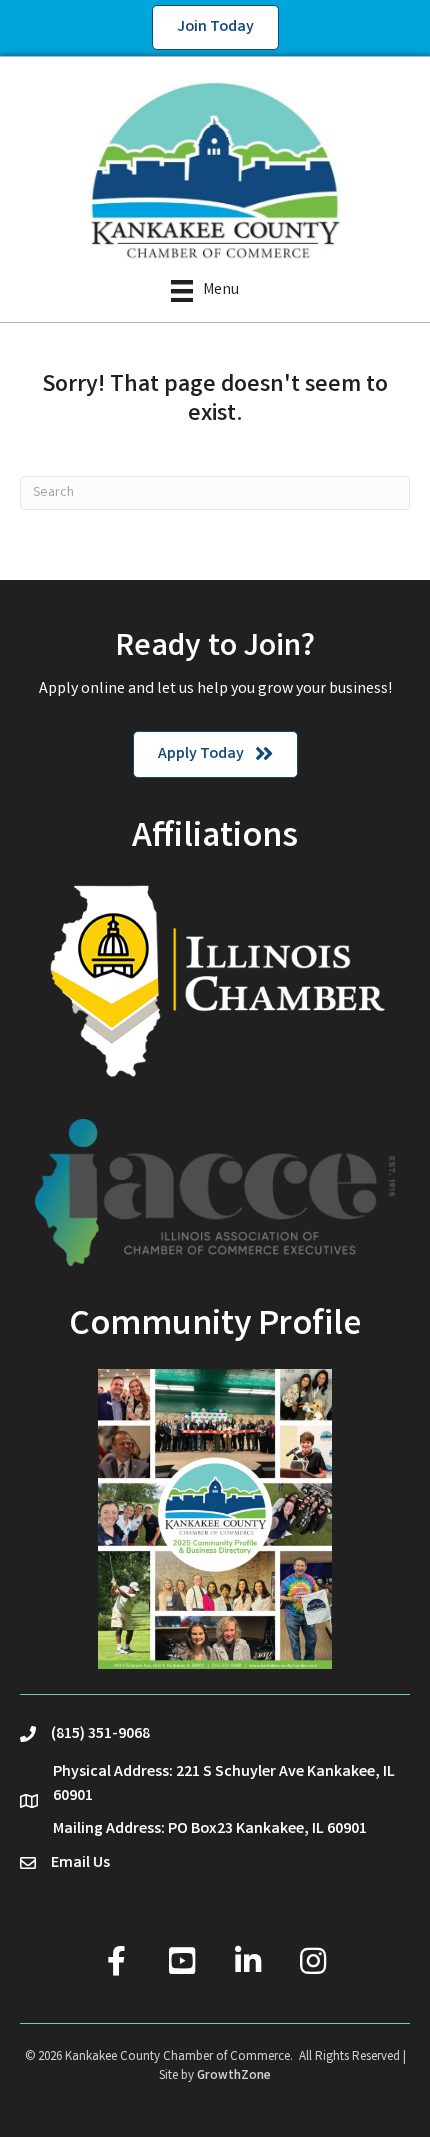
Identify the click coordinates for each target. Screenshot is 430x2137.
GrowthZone (234, 2076)
